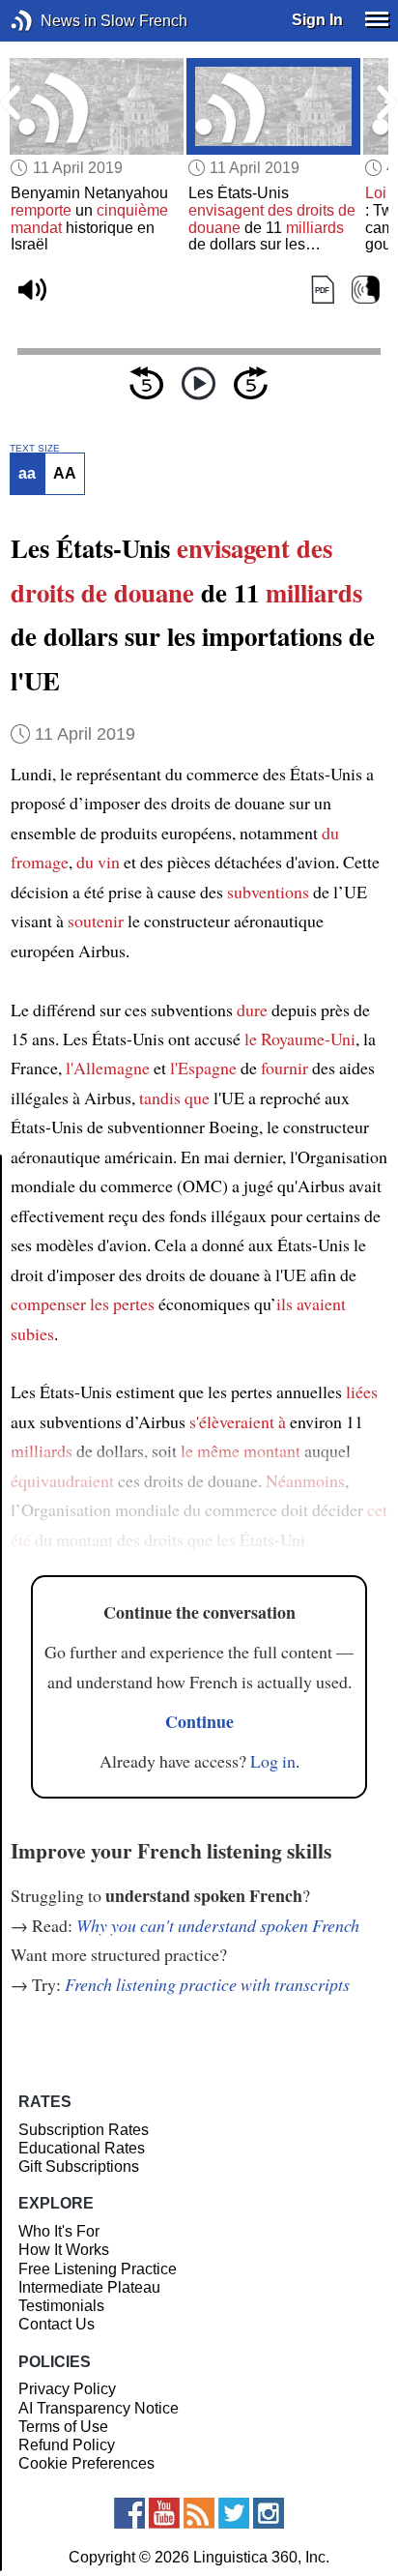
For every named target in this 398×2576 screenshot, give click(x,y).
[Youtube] (164, 2513)
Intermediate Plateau (89, 2287)
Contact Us (57, 2324)
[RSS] (199, 2513)
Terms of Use (63, 2427)
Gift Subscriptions (79, 2166)
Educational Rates (82, 2148)
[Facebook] (129, 2513)
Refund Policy (67, 2445)
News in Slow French (51, 21)
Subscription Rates (84, 2130)
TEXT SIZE (35, 449)
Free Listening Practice (98, 2269)
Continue (199, 1721)
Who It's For (59, 2231)
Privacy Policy (67, 2389)
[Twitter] (234, 2513)
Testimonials (61, 2306)
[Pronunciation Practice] (366, 291)
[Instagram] (269, 2513)
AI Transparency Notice (99, 2408)
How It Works (64, 2250)
